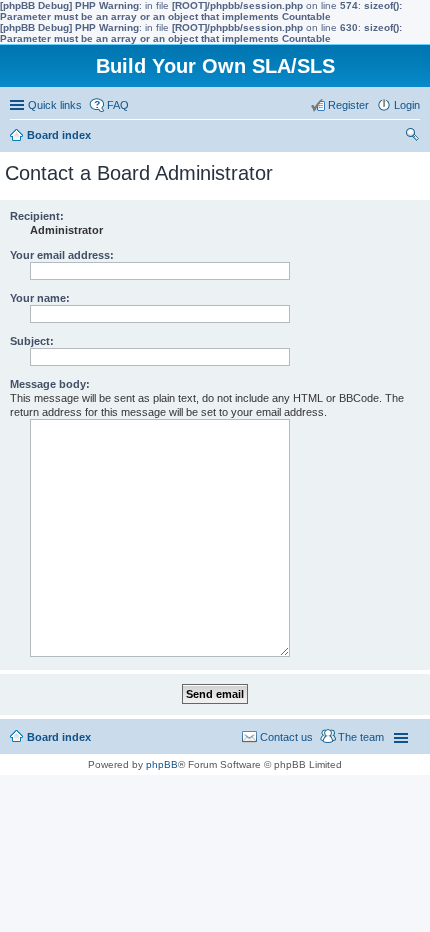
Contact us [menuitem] (286, 737)
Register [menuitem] (348, 105)
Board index (59, 737)
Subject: (32, 341)
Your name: (40, 298)
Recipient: (37, 216)
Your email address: (62, 255)
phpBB (162, 764)
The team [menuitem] (361, 737)
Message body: (50, 384)
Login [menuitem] (407, 105)
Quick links (55, 105)
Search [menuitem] (412, 137)
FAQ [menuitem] (118, 105)
